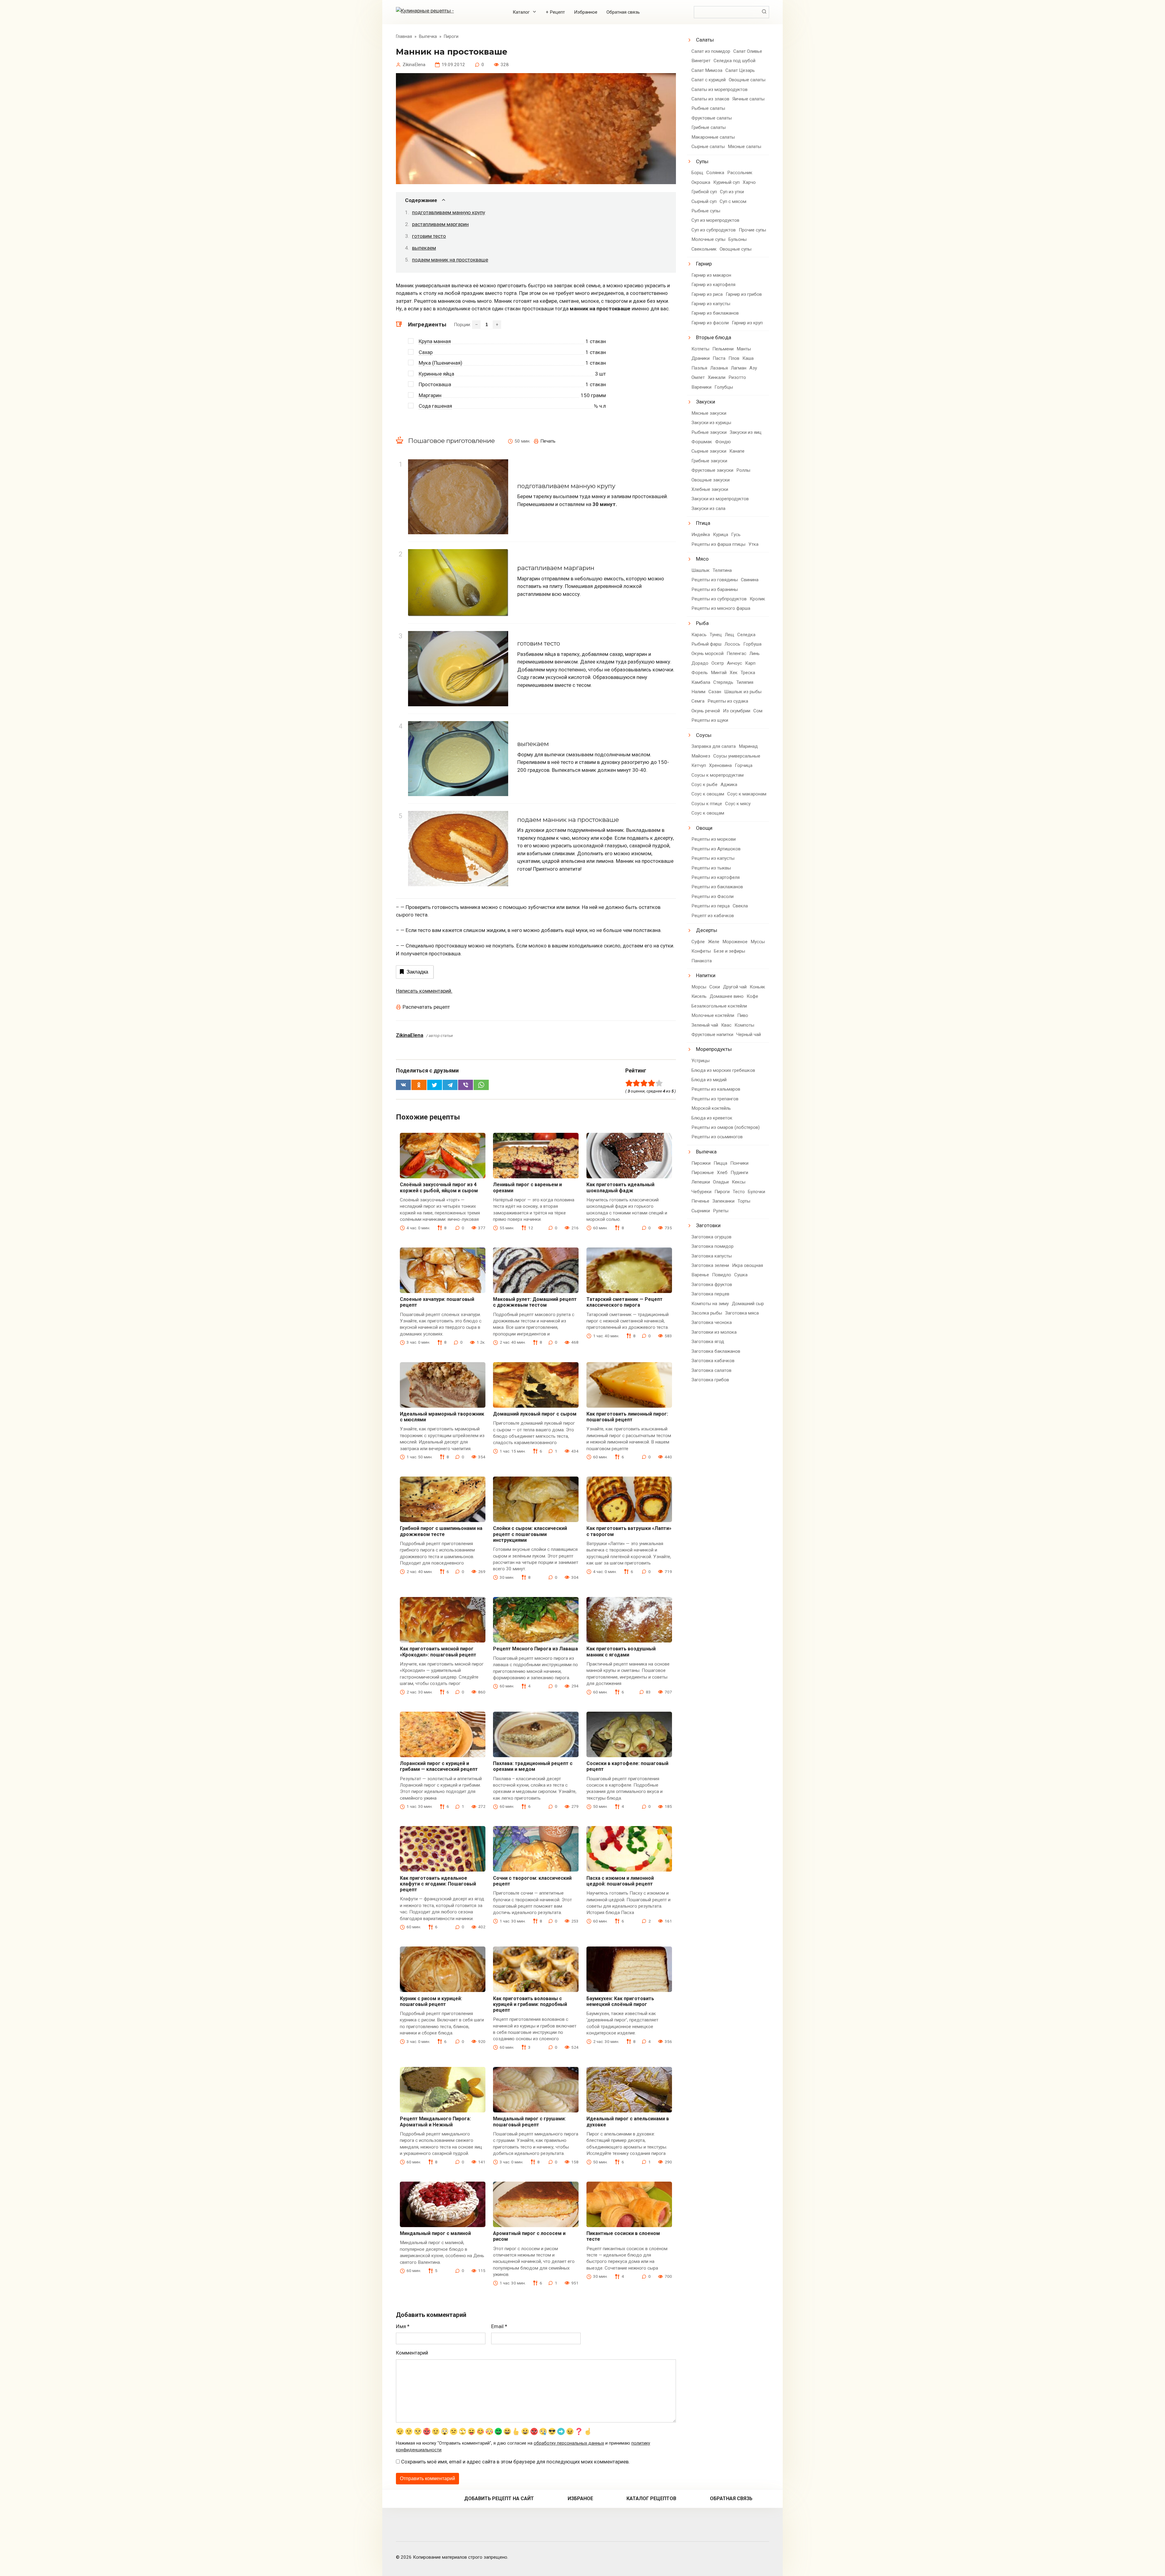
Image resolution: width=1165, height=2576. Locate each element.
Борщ (697, 173)
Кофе (752, 996)
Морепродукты (714, 1049)
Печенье (700, 1201)
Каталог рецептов (651, 2498)
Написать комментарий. (424, 991)
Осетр (718, 663)
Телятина (722, 570)
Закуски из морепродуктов (720, 499)
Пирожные (703, 1173)
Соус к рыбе (704, 785)
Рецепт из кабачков (713, 916)
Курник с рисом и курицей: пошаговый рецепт (431, 2001)
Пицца (720, 1163)
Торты (744, 1201)
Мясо (702, 559)
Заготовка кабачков (713, 1361)
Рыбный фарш (706, 644)
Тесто (739, 1192)
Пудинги (739, 1173)
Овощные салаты (747, 80)
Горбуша (752, 644)
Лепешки (701, 1182)
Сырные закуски (709, 451)
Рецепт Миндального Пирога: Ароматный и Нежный (435, 2122)
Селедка (746, 635)
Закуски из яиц (746, 432)
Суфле (698, 942)
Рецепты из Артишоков (716, 849)
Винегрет (701, 61)
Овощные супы (736, 249)
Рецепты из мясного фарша (721, 608)
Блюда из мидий (709, 1080)
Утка (753, 544)
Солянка (715, 173)
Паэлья (699, 368)
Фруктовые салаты (712, 118)
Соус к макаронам (747, 794)
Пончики (739, 1163)
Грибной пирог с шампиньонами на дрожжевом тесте (441, 1531)
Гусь (736, 535)
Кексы (739, 1182)
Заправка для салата (714, 746)
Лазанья (719, 368)
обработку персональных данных (569, 2443)
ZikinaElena (410, 1035)
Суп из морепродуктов (715, 220)
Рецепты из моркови (714, 839)
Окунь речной (706, 711)
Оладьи (721, 1182)
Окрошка (701, 182)
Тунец (716, 635)
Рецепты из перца (711, 906)
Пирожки (701, 1163)
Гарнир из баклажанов (715, 313)
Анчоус (734, 663)
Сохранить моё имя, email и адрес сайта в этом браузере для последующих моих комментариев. (515, 2462)
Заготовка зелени (710, 1265)
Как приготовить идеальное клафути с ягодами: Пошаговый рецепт (438, 1884)
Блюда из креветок (712, 1118)
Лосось (732, 644)
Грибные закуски (709, 461)
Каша (748, 358)
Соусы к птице (707, 804)
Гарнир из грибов (744, 294)
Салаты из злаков (710, 99)
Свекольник (704, 249)
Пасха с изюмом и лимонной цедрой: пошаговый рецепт (620, 1881)
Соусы (704, 735)
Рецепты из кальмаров (716, 1089)
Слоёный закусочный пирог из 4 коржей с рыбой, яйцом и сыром (439, 1187)
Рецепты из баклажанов (717, 887)
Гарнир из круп (747, 323)
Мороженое (735, 942)
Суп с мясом (733, 201)
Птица (703, 523)
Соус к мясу (738, 804)
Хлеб (722, 1173)
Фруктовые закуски (712, 470)
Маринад (748, 746)
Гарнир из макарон (711, 275)
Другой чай (735, 987)
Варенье (700, 1275)
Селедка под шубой (734, 61)
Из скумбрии (737, 711)
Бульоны (738, 239)
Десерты (707, 930)
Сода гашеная (435, 406)
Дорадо (700, 663)
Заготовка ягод (708, 1342)
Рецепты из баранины (715, 589)
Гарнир (704, 264)
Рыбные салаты (708, 108)
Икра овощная (748, 1265)
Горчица (744, 765)
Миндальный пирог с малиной (435, 2233)
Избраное (580, 2498)
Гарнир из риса (707, 294)
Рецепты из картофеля (716, 877)
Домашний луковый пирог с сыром (535, 1414)
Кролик (757, 599)
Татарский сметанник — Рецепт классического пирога (625, 1302)
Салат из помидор (711, 51)
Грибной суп (704, 192)
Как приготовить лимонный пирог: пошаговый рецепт (627, 1417)
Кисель (699, 996)
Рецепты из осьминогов (717, 1137)
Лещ (729, 635)
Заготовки (708, 1225)
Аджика (729, 785)
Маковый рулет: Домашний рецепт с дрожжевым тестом (535, 1302)
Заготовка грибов (710, 1380)
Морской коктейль (711, 1108)
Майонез (701, 756)
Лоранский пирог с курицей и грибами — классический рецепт (439, 1766)
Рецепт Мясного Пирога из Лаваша (535, 1649)
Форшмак (702, 442)
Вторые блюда (714, 337)
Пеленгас (736, 653)
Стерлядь (723, 682)
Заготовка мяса (742, 1313)
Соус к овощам (708, 794)
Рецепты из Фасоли (713, 896)
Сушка (741, 1275)
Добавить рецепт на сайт (499, 2498)
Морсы (699, 987)
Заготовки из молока (714, 1332)
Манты (744, 349)
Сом (758, 711)
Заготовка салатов (711, 1370)
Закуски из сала (708, 508)
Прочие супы (752, 230)
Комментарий (412, 2353)
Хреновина (720, 765)
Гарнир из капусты (711, 304)
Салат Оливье (748, 51)
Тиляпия (745, 682)
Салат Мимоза (707, 70)
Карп (750, 663)
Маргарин (430, 395)
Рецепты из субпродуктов (719, 599)
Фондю (723, 442)
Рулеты (721, 1211)
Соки (715, 987)
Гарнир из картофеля (713, 285)
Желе (714, 942)
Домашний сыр (748, 1304)
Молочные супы (708, 239)
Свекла (740, 906)
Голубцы (724, 387)
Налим (698, 692)
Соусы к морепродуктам (718, 775)
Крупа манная (435, 341)
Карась (699, 635)
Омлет (698, 377)
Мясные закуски (709, 413)
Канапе (737, 451)
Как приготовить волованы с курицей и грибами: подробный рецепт (530, 2004)
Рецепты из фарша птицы (718, 544)
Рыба (702, 623)
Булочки (756, 1192)
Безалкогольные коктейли (719, 1006)
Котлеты (700, 349)
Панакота (702, 961)
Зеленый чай (705, 1025)
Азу (753, 368)
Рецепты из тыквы (711, 868)
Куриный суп (726, 182)
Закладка (417, 972)
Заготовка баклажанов (716, 1351)
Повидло (722, 1275)
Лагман (739, 368)
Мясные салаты (745, 147)
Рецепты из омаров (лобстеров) (726, 1127)
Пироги (722, 1192)
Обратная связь (623, 12)
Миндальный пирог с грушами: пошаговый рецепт (529, 2122)
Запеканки (723, 1201)
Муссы (758, 942)
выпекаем (424, 248)
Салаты (705, 40)
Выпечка (706, 1152)
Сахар (426, 352)
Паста (719, 358)
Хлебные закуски (710, 489)
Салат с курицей (709, 80)
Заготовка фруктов (712, 1285)
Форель (700, 673)
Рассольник (740, 173)
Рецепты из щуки (710, 720)
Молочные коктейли (713, 1015)
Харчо (749, 182)
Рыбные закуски (709, 432)
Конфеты (701, 951)
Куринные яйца (436, 374)
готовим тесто (429, 236)
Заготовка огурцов (711, 1237)
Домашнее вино (727, 996)
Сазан (715, 692)
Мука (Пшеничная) (441, 363)
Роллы (743, 470)
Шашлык (701, 570)
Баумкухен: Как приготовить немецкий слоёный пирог (620, 2001)
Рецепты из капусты (713, 858)
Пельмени (723, 349)
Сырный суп (704, 201)
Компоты (744, 1025)
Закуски (706, 402)
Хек (734, 673)
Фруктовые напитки (712, 1035)
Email (499, 2326)
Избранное (586, 12)
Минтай (719, 673)
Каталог (521, 12)
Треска (748, 673)
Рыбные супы (706, 211)
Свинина (750, 580)
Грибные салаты (709, 127)
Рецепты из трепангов (715, 1099)
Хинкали (717, 377)
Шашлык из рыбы (743, 692)
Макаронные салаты (713, 137)
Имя (403, 2326)
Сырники (701, 1211)
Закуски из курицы (711, 423)
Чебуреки (701, 1192)
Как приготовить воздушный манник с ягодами (621, 1652)
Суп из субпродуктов (714, 230)
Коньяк (757, 987)
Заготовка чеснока (712, 1322)
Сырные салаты (708, 147)
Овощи (704, 828)
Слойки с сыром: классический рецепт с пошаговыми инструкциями (530, 1534)
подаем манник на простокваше (450, 260)
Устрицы (701, 1061)
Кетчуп (699, 765)
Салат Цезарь (740, 70)
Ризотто (737, 377)
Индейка (701, 535)
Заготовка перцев (710, 1294)
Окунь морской (707, 653)
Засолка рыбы (707, 1313)
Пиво (743, 1015)
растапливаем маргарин (440, 224)
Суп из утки (732, 192)
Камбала (701, 682)
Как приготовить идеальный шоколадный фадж (620, 1187)
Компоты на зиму (710, 1304)
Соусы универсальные (737, 756)
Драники (701, 358)
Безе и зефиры (729, 951)
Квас (726, 1025)
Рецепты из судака (728, 701)
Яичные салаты (748, 99)
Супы (702, 161)
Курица (721, 535)
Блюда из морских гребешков (723, 1070)
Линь (755, 653)
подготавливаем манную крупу (449, 212)
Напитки (706, 975)
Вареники (701, 387)
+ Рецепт (555, 12)
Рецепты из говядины (715, 580)
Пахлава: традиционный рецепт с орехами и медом (533, 1766)
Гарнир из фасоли (710, 323)
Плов (734, 358)
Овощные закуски (711, 480)
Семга (698, 701)
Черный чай (749, 1035)
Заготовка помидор (713, 1246)
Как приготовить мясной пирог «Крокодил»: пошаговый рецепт (438, 1652)
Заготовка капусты (712, 1256)
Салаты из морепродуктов (719, 89)
